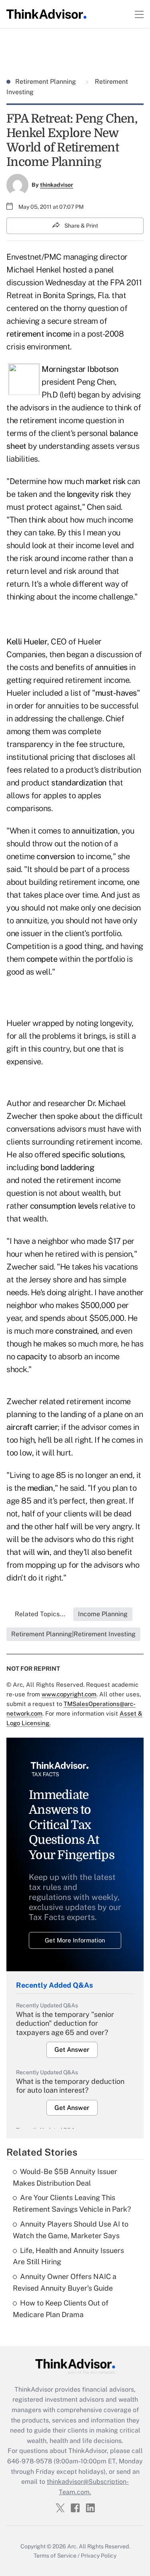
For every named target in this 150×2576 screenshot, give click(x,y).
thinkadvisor (57, 185)
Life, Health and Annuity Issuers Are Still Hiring (68, 2256)
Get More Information (75, 1940)
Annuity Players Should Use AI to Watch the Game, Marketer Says (71, 2230)
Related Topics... (40, 1614)
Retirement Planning (46, 82)
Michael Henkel (34, 270)
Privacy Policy (99, 2556)
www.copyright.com (69, 1694)
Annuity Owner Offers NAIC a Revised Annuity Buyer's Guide (65, 2282)
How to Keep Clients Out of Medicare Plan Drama (61, 2309)
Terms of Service (55, 2556)
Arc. (72, 2546)
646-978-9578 (30, 2461)
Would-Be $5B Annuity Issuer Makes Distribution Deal (65, 2177)
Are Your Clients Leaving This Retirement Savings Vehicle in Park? (72, 2203)
